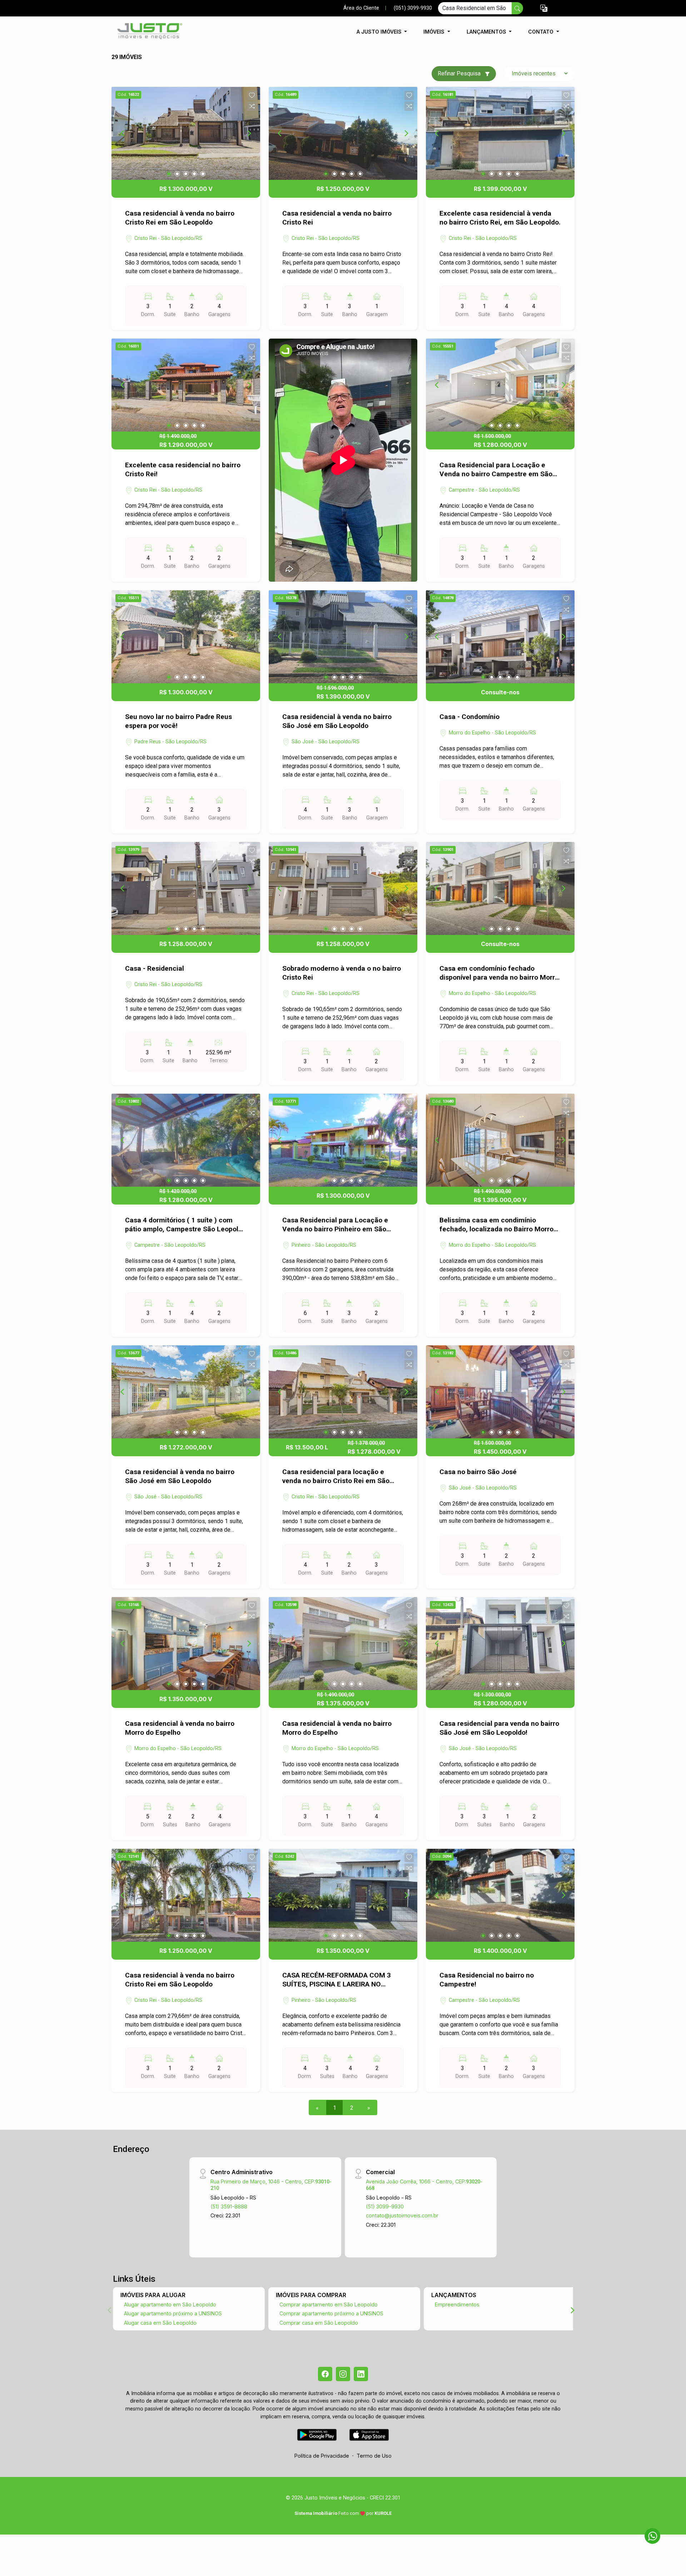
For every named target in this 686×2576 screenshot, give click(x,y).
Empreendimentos (457, 2304)
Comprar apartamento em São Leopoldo (329, 2304)
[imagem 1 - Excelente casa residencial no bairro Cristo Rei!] (186, 385)
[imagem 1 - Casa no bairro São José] (500, 1392)
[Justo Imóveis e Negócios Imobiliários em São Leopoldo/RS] (147, 32)
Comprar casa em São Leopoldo (319, 2323)
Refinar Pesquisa (460, 73)
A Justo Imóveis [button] (380, 32)
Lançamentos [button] (487, 32)
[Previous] (123, 133)
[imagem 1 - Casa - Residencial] (186, 888)
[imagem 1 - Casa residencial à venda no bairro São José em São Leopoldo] (343, 637)
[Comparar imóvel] (252, 106)
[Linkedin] (361, 2374)
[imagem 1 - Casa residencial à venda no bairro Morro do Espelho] (186, 1644)
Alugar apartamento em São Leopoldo (170, 2304)
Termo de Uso (374, 2456)
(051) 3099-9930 (413, 8)
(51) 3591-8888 (229, 2206)
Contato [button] (541, 32)
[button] (544, 8)
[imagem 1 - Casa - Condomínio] (500, 637)
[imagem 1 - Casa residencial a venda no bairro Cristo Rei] (343, 133)
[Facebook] (325, 2374)
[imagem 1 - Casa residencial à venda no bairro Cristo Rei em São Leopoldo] (186, 133)
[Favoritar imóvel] (252, 95)
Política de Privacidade (322, 2456)
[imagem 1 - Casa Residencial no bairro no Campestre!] (500, 1895)
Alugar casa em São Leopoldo (160, 2323)
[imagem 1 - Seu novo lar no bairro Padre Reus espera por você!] (186, 637)
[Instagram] (343, 2374)
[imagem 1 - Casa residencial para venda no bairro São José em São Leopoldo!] (500, 1644)
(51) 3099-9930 (385, 2206)
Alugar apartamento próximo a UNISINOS (173, 2313)
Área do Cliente (361, 8)
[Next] (249, 133)
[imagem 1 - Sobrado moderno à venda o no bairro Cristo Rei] (343, 888)
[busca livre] (517, 8)
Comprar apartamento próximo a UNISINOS (331, 2313)
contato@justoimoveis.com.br (402, 2215)
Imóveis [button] (435, 32)
